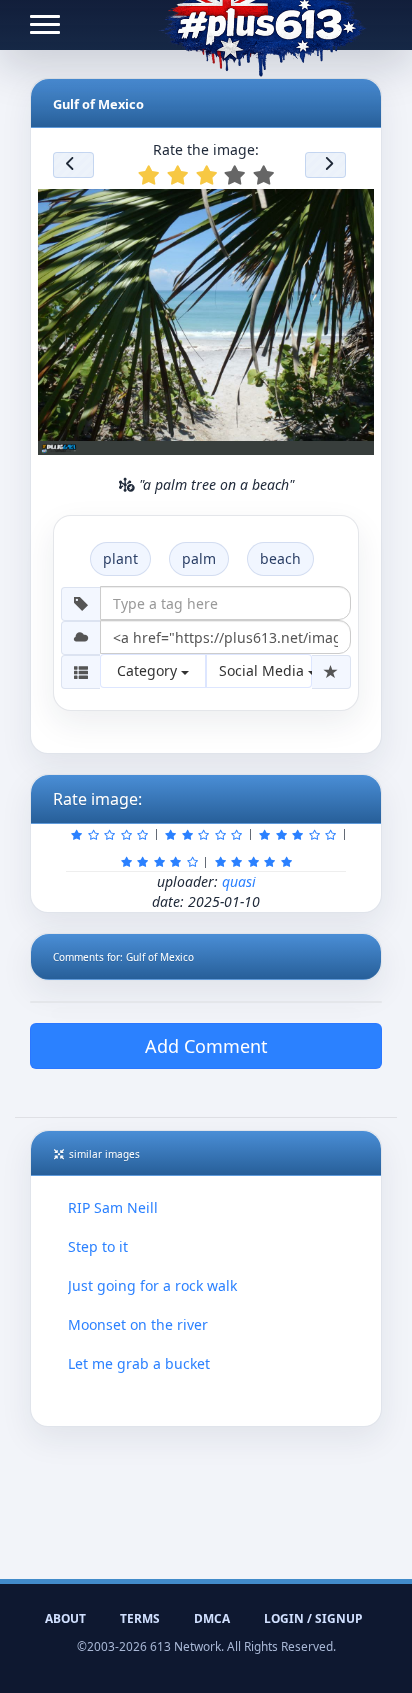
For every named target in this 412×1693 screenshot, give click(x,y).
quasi (239, 881)
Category (149, 670)
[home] (262, 25)
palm (199, 558)
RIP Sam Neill (113, 1207)
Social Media (263, 670)
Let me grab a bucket (139, 1363)
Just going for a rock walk (152, 1285)
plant (120, 558)
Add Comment (206, 1046)
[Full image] (350, 210)
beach (280, 558)
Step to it (98, 1246)
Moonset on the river (138, 1324)
